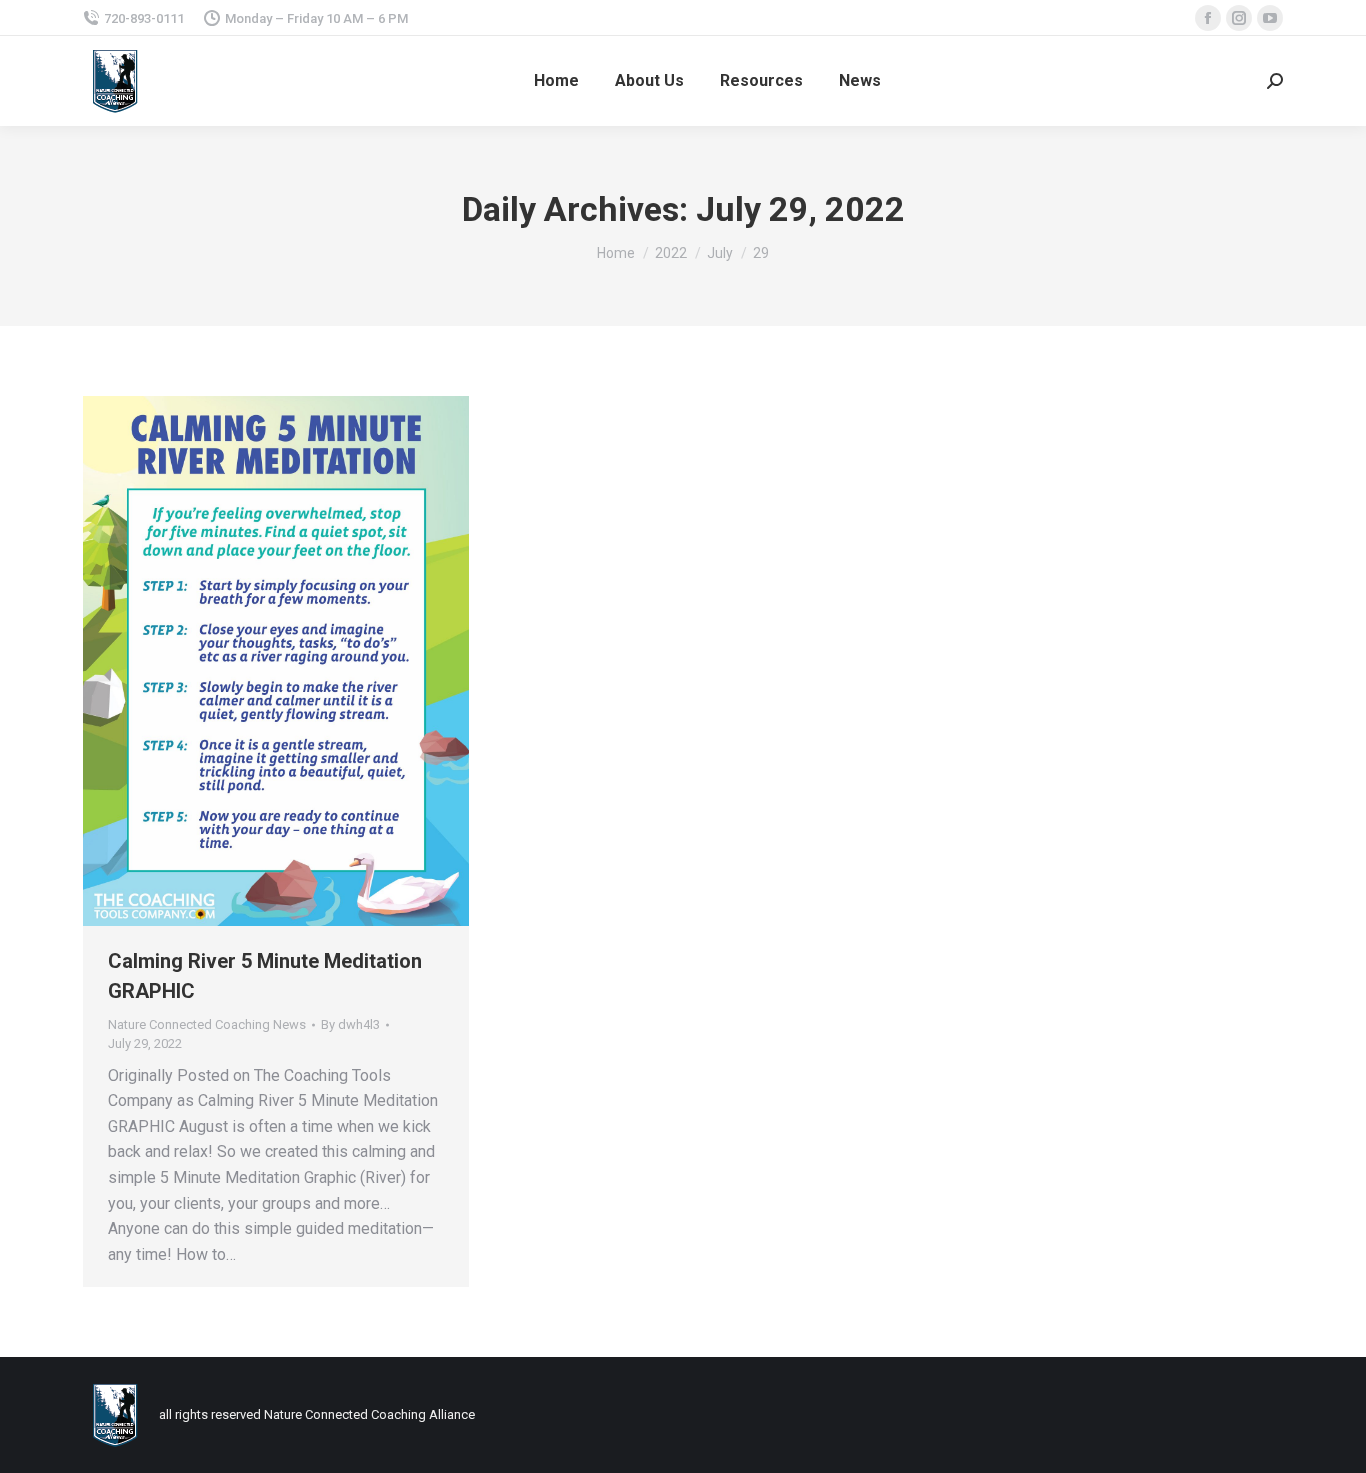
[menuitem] (556, 81)
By (350, 1024)
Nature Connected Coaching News (207, 1024)
